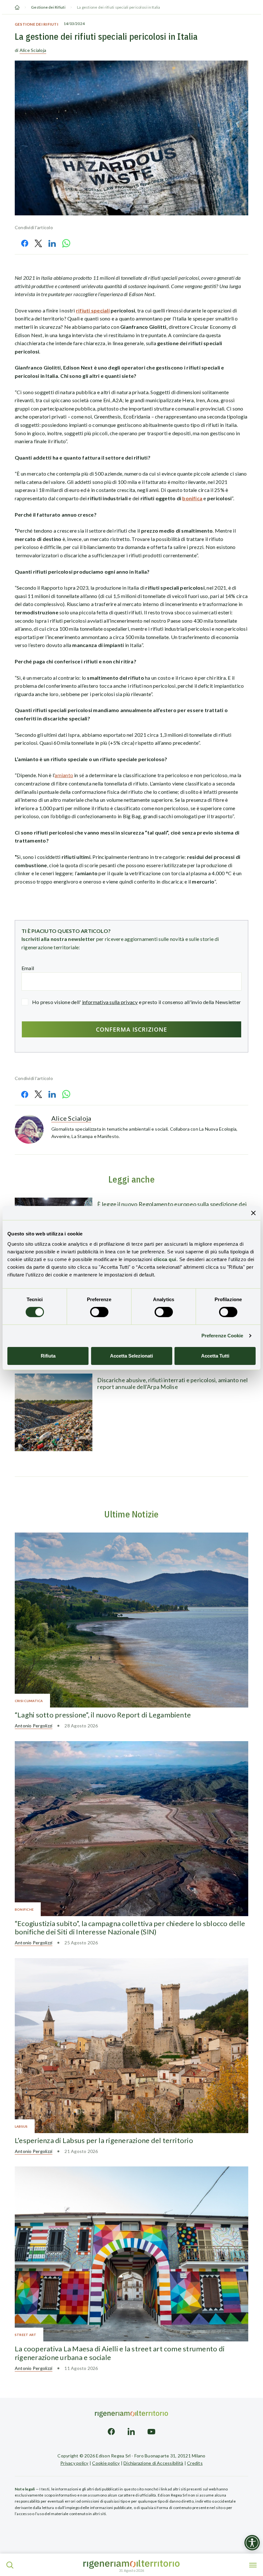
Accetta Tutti (215, 1356)
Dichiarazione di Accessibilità (153, 2463)
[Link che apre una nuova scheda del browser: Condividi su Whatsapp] (66, 243)
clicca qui (165, 1259)
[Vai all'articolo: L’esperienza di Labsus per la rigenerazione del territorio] (131, 2046)
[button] (10, 2565)
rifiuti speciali (93, 310)
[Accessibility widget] (252, 2543)
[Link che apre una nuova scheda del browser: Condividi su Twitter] (38, 243)
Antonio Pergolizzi (34, 1726)
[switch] (99, 1312)
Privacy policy (74, 2463)
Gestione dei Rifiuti (48, 7)
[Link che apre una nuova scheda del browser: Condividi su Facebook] (25, 243)
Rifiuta (48, 1356)
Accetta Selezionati (131, 1356)
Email (28, 968)
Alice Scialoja (33, 50)
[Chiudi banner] (253, 1213)
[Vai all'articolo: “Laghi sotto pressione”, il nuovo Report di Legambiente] (131, 1620)
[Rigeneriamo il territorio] (131, 2564)
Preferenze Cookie (222, 1336)
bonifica (192, 498)
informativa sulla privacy (110, 1002)
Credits (195, 2463)
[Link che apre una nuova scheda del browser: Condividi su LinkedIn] (52, 243)
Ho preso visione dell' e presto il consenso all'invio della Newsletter (136, 1002)
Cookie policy (106, 2463)
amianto (64, 775)
